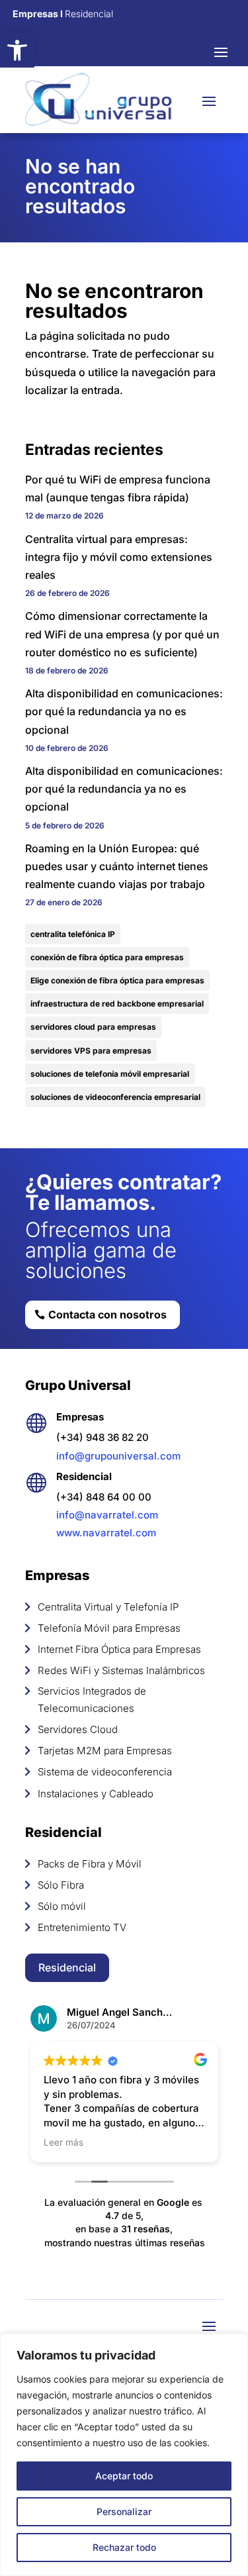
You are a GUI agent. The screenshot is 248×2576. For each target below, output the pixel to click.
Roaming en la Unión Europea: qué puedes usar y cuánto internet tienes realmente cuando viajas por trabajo (117, 866)
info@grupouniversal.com (118, 1456)
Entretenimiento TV (82, 1927)
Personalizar (124, 2511)
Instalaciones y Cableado (96, 1794)
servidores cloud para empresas (93, 1027)
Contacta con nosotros (107, 1314)
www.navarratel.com (106, 1533)
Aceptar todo (124, 2476)
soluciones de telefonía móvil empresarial (110, 1074)
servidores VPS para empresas (91, 1051)
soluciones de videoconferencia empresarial (115, 1097)
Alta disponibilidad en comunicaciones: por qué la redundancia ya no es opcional (124, 711)
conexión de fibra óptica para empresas (107, 957)
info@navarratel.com (107, 1515)
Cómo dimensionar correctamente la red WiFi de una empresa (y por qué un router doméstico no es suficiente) (122, 634)
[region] (124, 2455)
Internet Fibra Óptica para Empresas (119, 1649)
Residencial (67, 1967)
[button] (17, 50)
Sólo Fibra (61, 1885)
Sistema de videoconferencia (105, 1772)
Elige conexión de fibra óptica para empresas (117, 980)
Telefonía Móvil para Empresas (109, 1628)
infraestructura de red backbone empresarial (117, 1004)
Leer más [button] (63, 2142)
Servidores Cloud (78, 1729)
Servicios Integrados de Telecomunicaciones (92, 1700)
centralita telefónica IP (73, 934)
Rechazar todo (124, 2547)
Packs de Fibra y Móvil (90, 1864)
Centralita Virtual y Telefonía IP (108, 1607)
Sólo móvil (62, 1906)
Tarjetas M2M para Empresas (105, 1751)
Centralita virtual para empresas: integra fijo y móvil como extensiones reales (119, 557)
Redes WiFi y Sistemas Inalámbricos (121, 1670)
